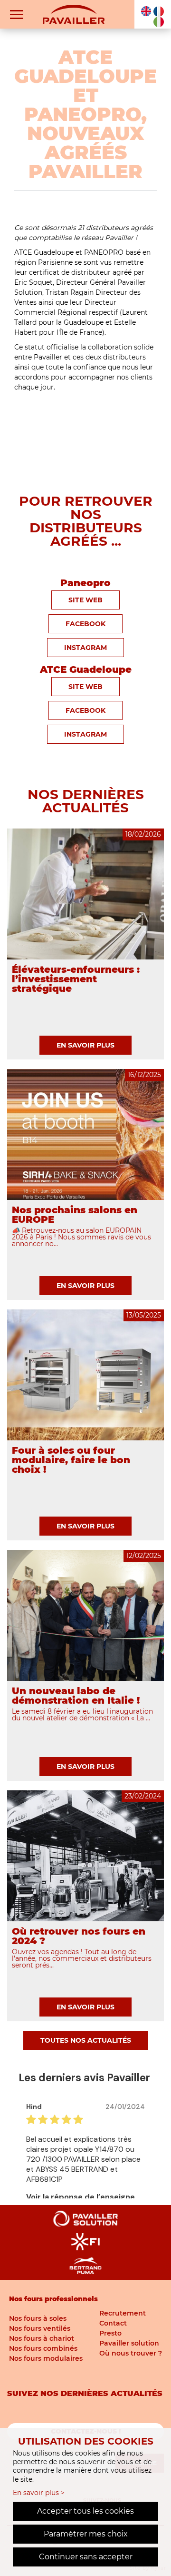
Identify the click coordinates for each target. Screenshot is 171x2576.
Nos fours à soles (38, 2318)
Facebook (85, 624)
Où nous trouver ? (131, 2353)
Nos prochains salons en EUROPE (75, 1215)
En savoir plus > (39, 2493)
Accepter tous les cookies (85, 2511)
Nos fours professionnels (53, 2299)
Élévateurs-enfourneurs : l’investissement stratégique (76, 979)
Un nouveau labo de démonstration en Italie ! (76, 1696)
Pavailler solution (129, 2343)
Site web (85, 687)
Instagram (85, 648)
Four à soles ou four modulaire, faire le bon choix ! (71, 1460)
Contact (113, 2323)
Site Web (85, 600)
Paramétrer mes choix (86, 2534)
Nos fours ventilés (40, 2328)
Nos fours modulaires (46, 2358)
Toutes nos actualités (86, 2040)
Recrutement (123, 2313)
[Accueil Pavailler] (74, 14)
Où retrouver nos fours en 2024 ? (79, 1936)
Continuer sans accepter (86, 2557)
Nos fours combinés (43, 2348)
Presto (110, 2333)
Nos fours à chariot (42, 2338)
